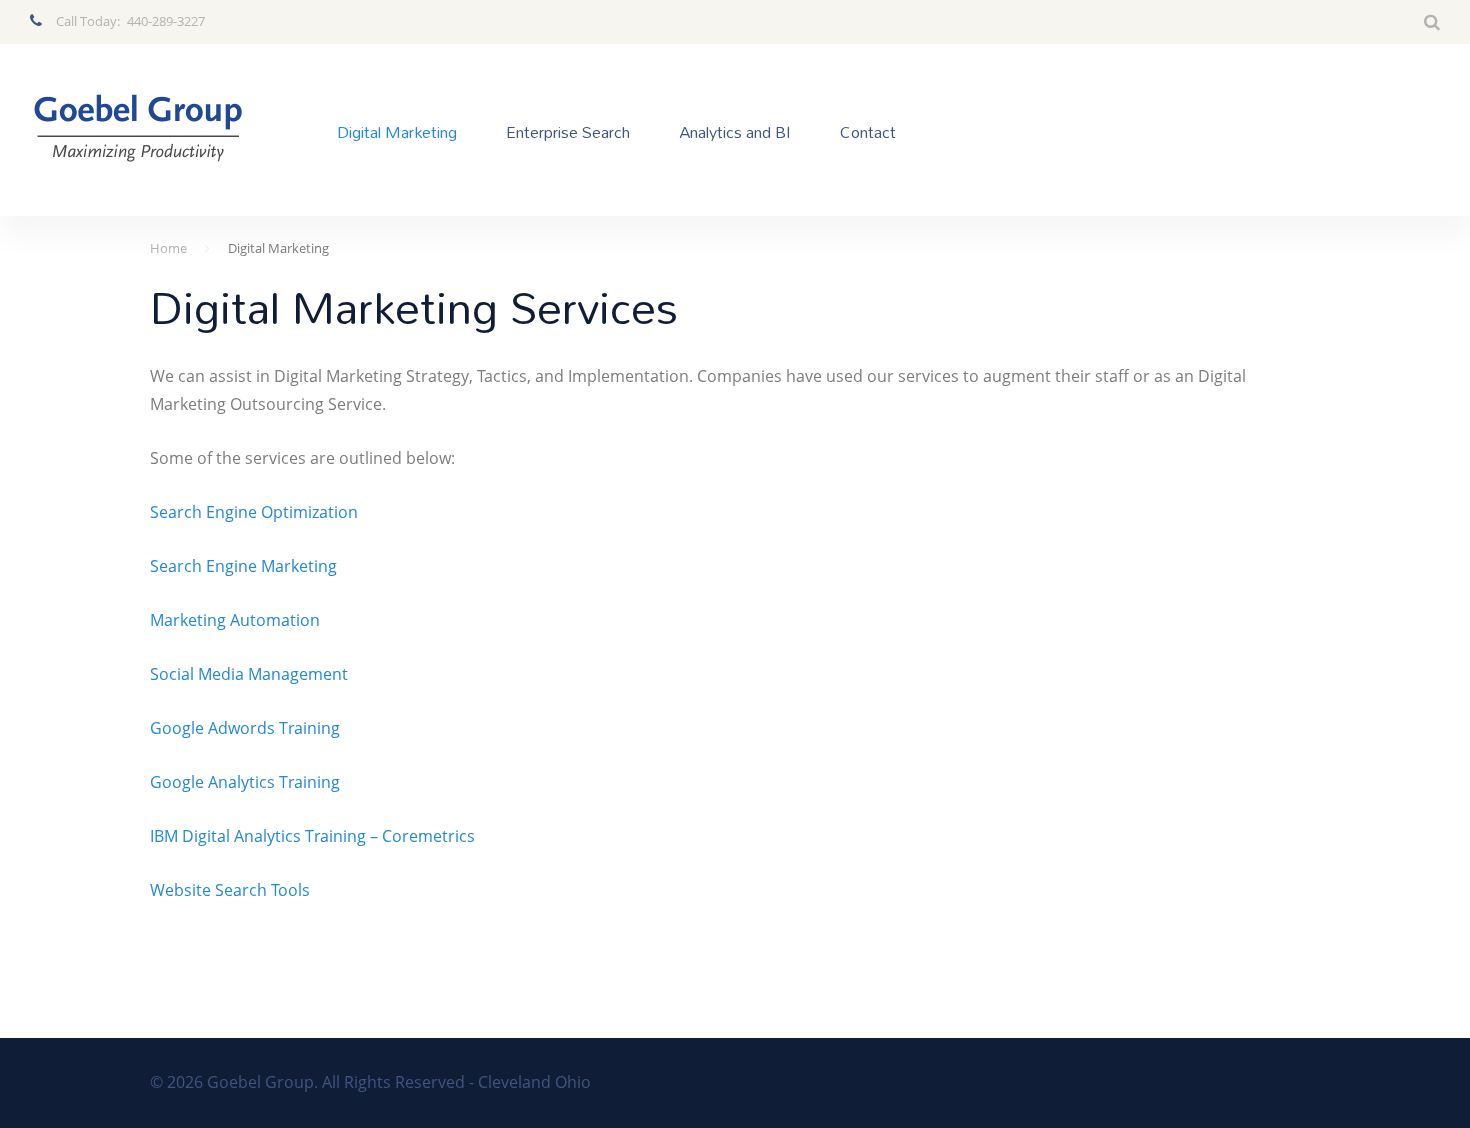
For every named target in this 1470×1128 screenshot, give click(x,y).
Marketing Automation (235, 620)
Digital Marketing (397, 131)
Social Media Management (249, 674)
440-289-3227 (166, 21)
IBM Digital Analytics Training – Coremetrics (312, 836)
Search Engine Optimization (254, 512)
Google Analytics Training (245, 782)
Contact (868, 131)
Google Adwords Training (245, 728)
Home (168, 248)
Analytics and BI (735, 131)
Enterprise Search (568, 131)
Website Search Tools (230, 890)
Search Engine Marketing (243, 566)
